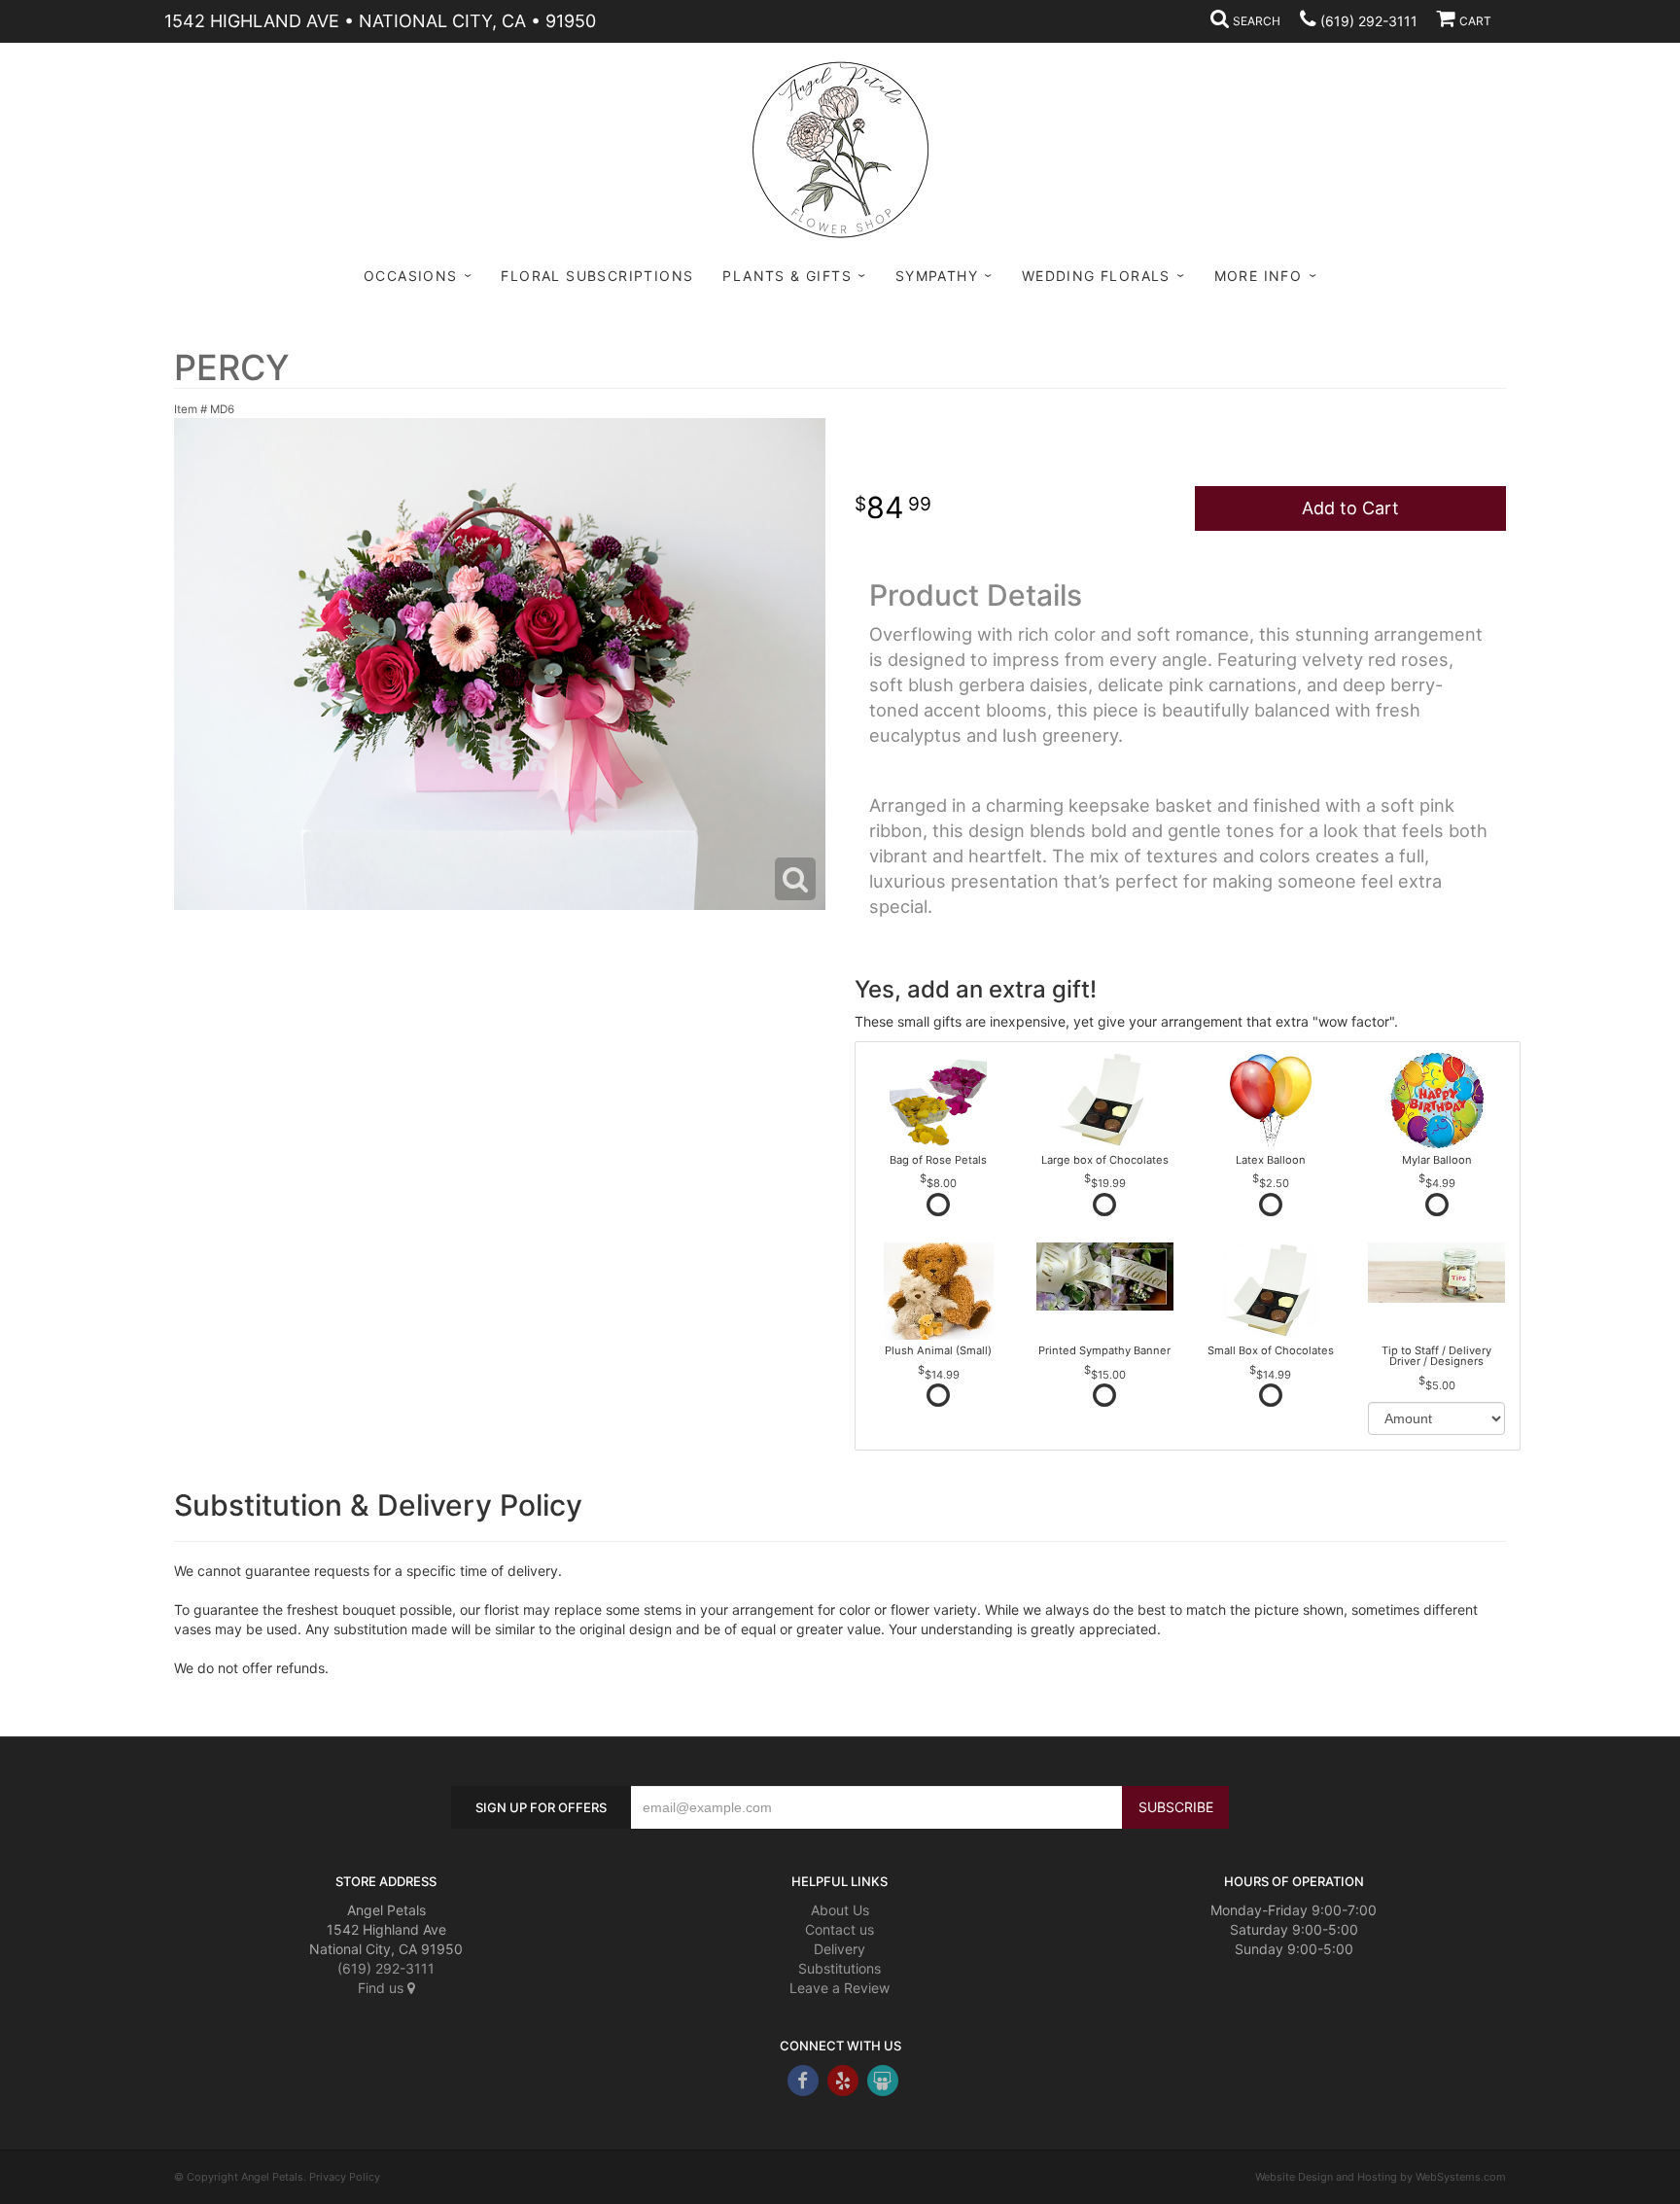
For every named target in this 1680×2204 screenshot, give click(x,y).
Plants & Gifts (787, 276)
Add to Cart (1350, 508)
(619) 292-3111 (1369, 21)
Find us (383, 1988)
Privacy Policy (345, 2177)
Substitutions (840, 1968)
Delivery (840, 1949)
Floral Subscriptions (597, 276)
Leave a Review (840, 1988)
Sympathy (937, 276)
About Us (840, 1910)
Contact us (840, 1929)
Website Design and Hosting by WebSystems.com (1381, 2177)
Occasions (411, 276)
